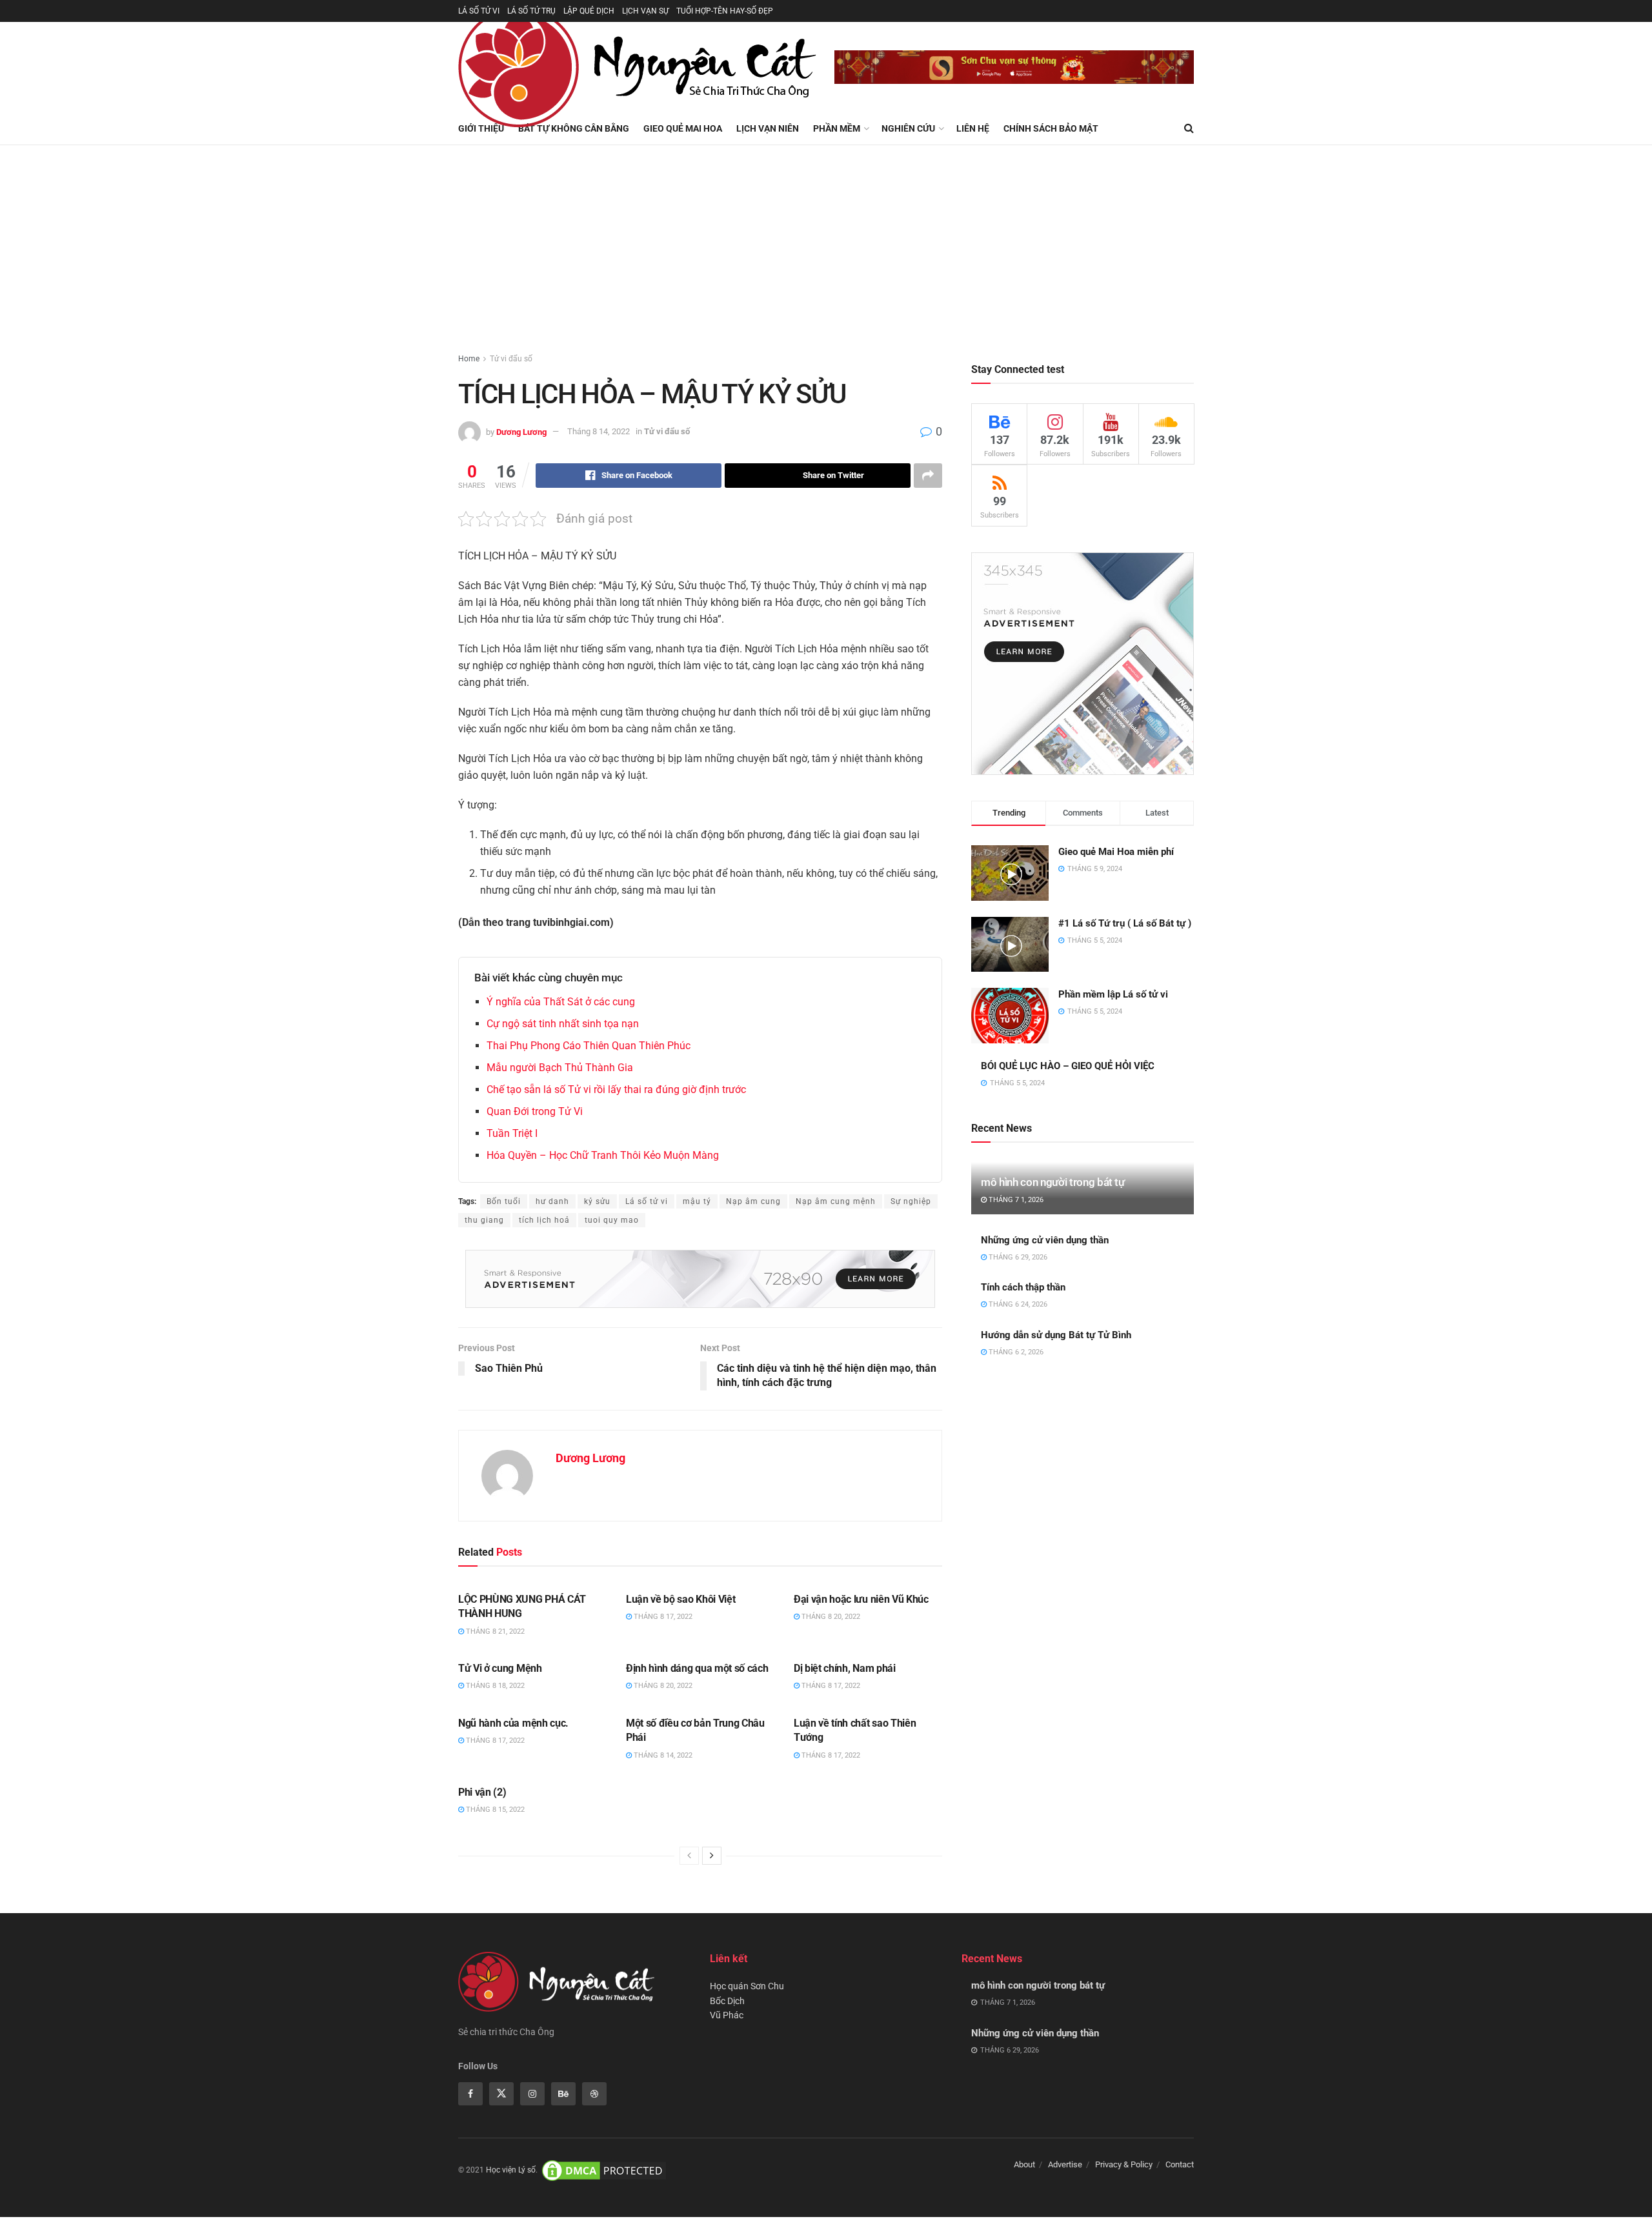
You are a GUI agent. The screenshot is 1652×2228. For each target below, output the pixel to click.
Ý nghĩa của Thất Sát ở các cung (561, 1002)
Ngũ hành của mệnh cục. (513, 1723)
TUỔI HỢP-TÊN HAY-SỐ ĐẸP (725, 11)
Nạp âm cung (753, 1201)
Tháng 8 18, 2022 (494, 1686)
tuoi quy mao (612, 1220)
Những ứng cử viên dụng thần (1045, 1240)
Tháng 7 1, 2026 (1015, 1200)
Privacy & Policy (1124, 2164)
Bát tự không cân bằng (574, 128)
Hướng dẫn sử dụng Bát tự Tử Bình (1056, 1335)
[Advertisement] (826, 242)
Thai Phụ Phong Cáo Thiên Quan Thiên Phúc (589, 1046)
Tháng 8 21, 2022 (494, 1631)
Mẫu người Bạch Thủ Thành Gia (560, 1068)
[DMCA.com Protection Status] (604, 2170)
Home (469, 359)
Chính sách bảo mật (1051, 128)
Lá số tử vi (647, 1201)
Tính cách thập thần (1023, 1287)
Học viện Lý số (511, 2170)
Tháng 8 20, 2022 (830, 1617)
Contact (1180, 2164)
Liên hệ (973, 128)
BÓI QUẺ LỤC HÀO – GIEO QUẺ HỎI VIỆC (1068, 1066)
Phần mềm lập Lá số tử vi (1113, 994)
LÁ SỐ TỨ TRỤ (531, 11)
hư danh (552, 1201)
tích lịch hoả (544, 1220)
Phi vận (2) (482, 1792)
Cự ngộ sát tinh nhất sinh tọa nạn (563, 1024)
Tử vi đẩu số (511, 359)
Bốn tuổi (504, 1201)
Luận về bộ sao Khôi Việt (680, 1599)
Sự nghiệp (911, 1201)
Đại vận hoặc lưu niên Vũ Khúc (861, 1599)
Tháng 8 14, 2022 (599, 431)
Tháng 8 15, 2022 (494, 1810)
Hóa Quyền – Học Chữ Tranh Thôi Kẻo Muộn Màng (603, 1155)
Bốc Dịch (727, 2001)
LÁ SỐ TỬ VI (479, 11)
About (1024, 2164)
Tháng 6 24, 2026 (1017, 1304)
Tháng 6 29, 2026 (1017, 1257)
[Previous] (689, 1856)
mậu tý (697, 1201)
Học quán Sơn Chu (747, 1986)
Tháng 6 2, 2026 (1015, 1352)
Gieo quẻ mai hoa (683, 128)
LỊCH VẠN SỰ (645, 11)
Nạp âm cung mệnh (836, 1201)
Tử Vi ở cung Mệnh (500, 1668)
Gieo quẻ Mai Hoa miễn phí (1116, 852)
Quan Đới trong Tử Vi (535, 1111)
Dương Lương (521, 431)
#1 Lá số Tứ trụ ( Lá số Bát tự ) (1125, 923)
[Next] (712, 1856)
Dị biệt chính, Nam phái (845, 1668)
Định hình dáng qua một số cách (697, 1668)
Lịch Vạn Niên (768, 128)
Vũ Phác (727, 2015)
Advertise (1065, 2164)
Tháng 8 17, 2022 (662, 1617)
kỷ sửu (597, 1201)
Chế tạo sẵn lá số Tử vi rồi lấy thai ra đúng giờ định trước (616, 1089)
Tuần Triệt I (512, 1133)
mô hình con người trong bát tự (1053, 1182)
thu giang (484, 1220)
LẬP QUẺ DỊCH (589, 11)
